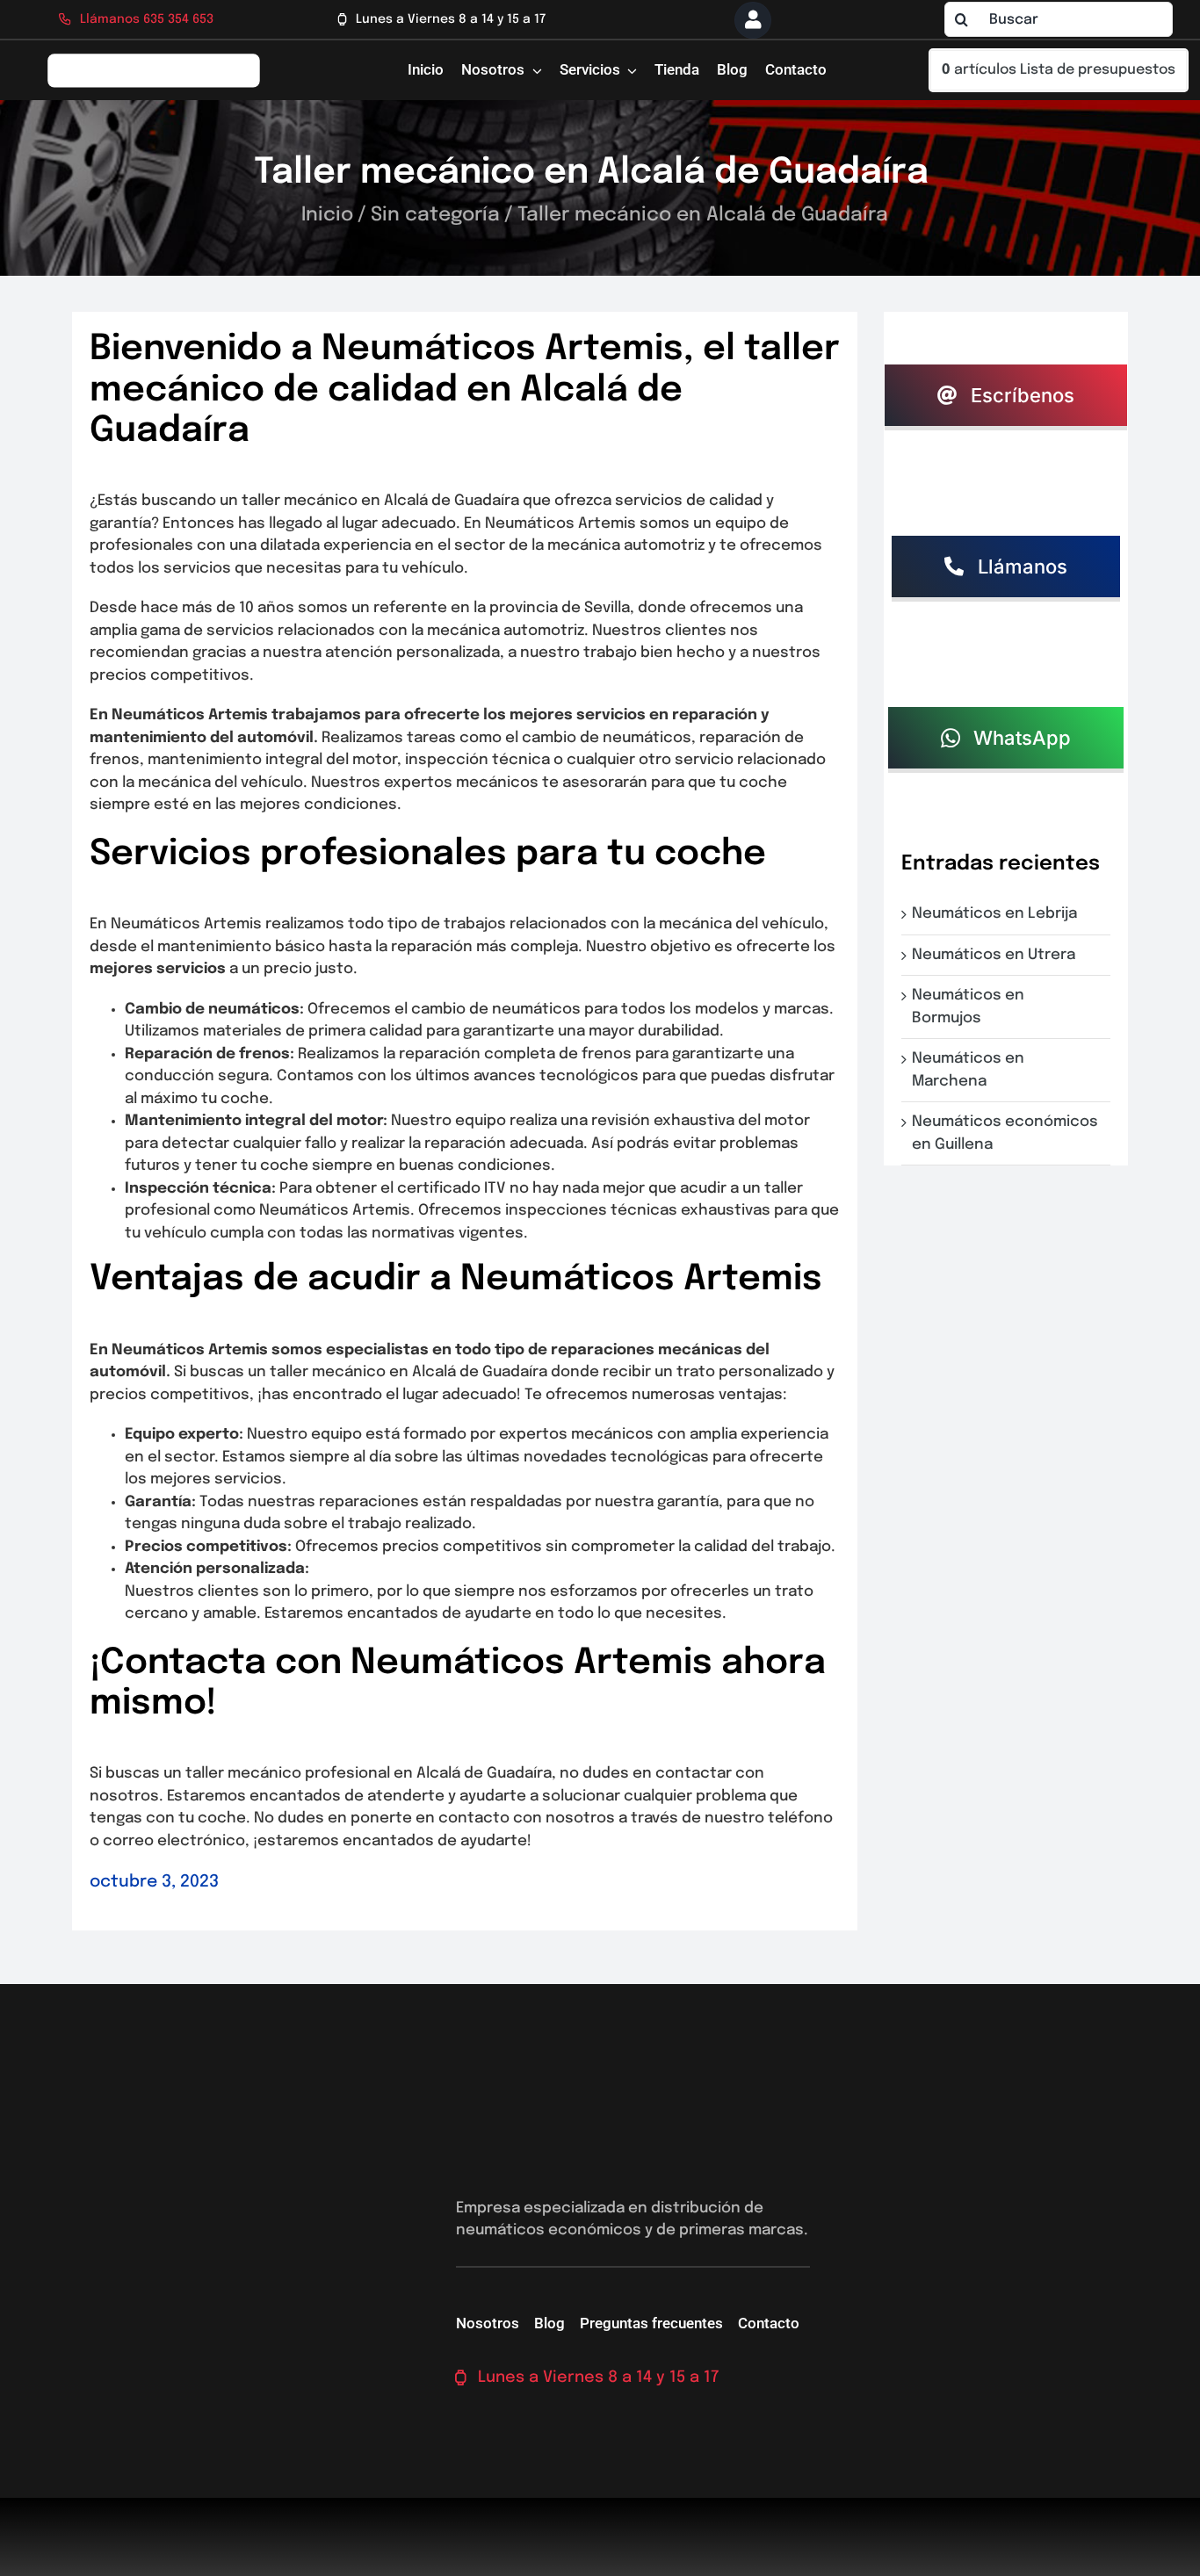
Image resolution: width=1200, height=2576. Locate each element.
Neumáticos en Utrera (997, 955)
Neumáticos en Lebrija (998, 914)
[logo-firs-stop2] (154, 59)
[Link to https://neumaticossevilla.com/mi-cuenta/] (753, 20)
